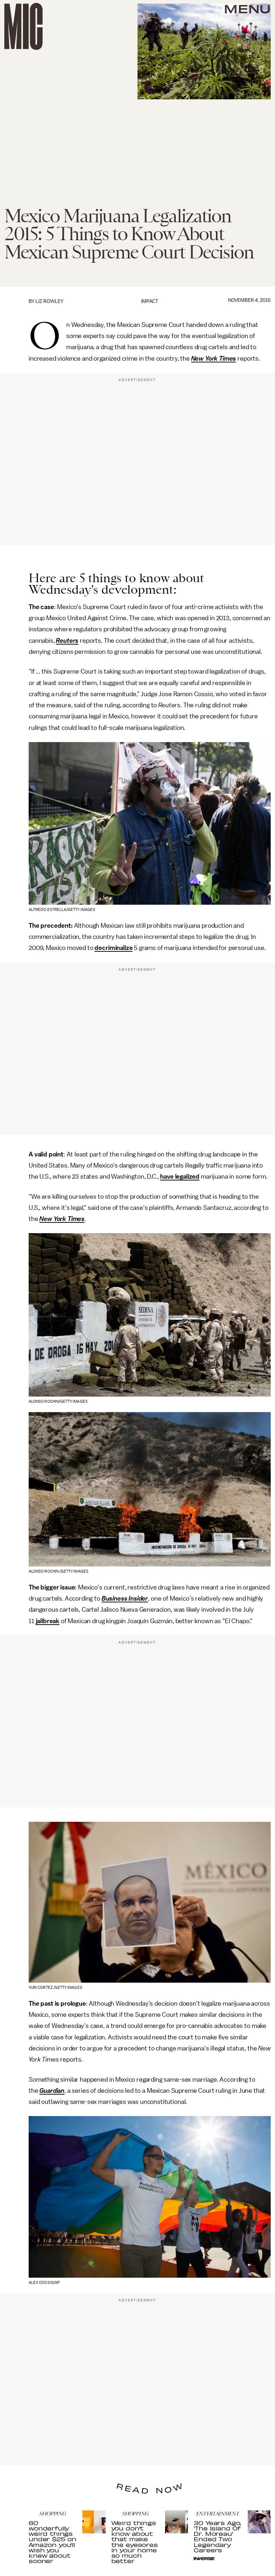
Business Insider (125, 1598)
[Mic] (23, 26)
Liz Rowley (49, 301)
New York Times (214, 358)
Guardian (52, 2091)
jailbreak (48, 1621)
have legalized (180, 1177)
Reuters (67, 641)
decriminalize (114, 948)
